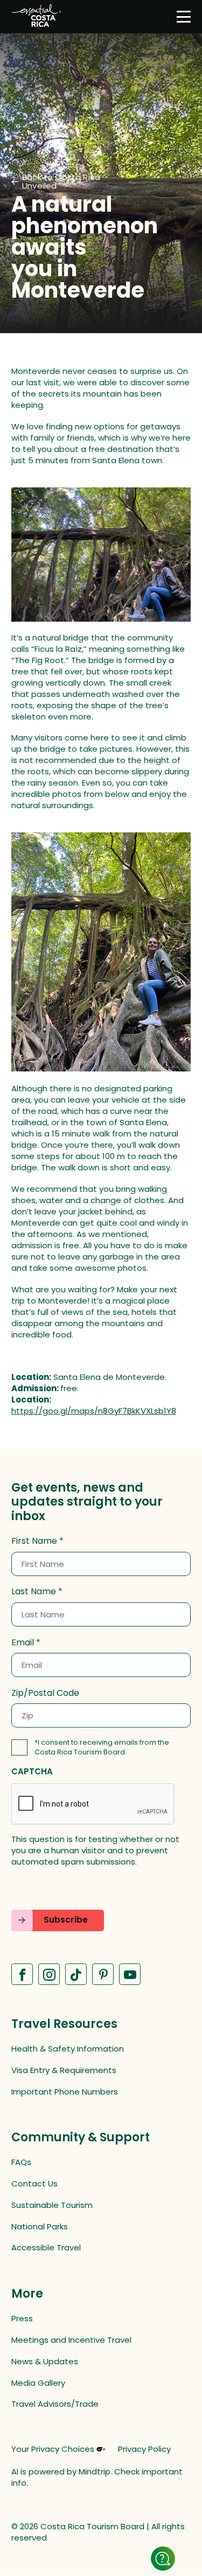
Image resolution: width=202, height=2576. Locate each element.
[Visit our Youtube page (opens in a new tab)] (130, 1974)
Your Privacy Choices (53, 2449)
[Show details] (163, 2559)
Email (23, 1643)
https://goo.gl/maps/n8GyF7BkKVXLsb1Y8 (94, 1411)
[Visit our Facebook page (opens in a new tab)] (22, 1974)
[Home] (36, 17)
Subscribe (66, 1920)
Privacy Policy (144, 2449)
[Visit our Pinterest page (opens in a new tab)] (103, 1974)
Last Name (34, 1592)
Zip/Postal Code (45, 1693)
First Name (34, 1541)
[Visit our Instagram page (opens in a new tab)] (49, 1974)
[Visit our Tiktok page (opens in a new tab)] (76, 1974)
